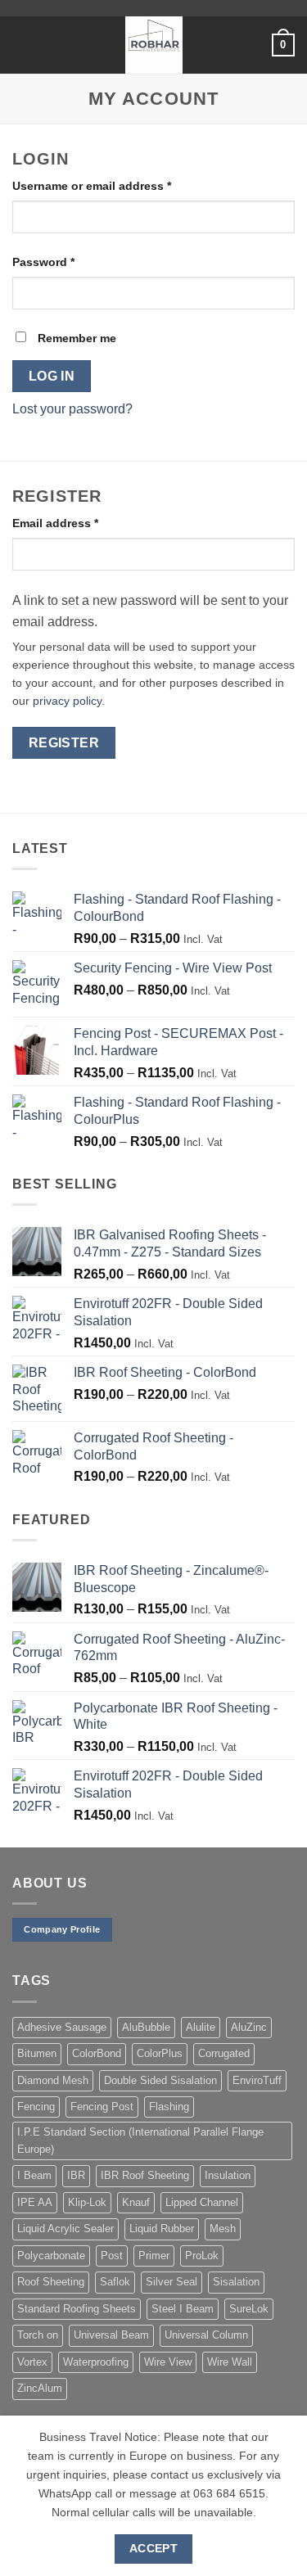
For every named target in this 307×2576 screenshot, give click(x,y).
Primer (154, 2256)
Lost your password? (72, 409)
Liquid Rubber (162, 2229)
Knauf (136, 2202)
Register (64, 743)
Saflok (115, 2282)
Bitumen (37, 2053)
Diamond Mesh (53, 2080)
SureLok (249, 2309)
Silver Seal (172, 2282)
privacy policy (67, 701)
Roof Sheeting (51, 2282)
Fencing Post (102, 2107)
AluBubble (146, 2027)
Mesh (223, 2229)
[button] (22, 45)
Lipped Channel (202, 2202)
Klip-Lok (87, 2202)
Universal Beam (111, 2335)
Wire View (168, 2362)
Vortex (32, 2362)
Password (68, 262)
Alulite (201, 2027)
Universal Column (206, 2335)
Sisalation (236, 2282)
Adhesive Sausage (62, 2027)
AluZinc (249, 2027)
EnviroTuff (257, 2080)
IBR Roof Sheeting (145, 2175)
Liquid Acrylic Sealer (65, 2229)
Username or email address (117, 185)
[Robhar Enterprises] (154, 45)
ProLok (202, 2256)
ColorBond (97, 2053)
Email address (80, 523)
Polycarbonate (51, 2256)
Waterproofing (96, 2362)
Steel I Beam (183, 2309)
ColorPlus (160, 2053)
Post (112, 2256)
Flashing (169, 2107)
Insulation (228, 2175)
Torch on (38, 2335)
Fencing (36, 2107)
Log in (52, 376)
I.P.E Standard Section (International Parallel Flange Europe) (140, 2140)
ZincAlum (40, 2388)
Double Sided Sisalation (160, 2080)
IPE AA (35, 2202)
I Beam (34, 2175)
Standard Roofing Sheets (77, 2309)
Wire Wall (230, 2362)
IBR (76, 2175)
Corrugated (224, 2053)
